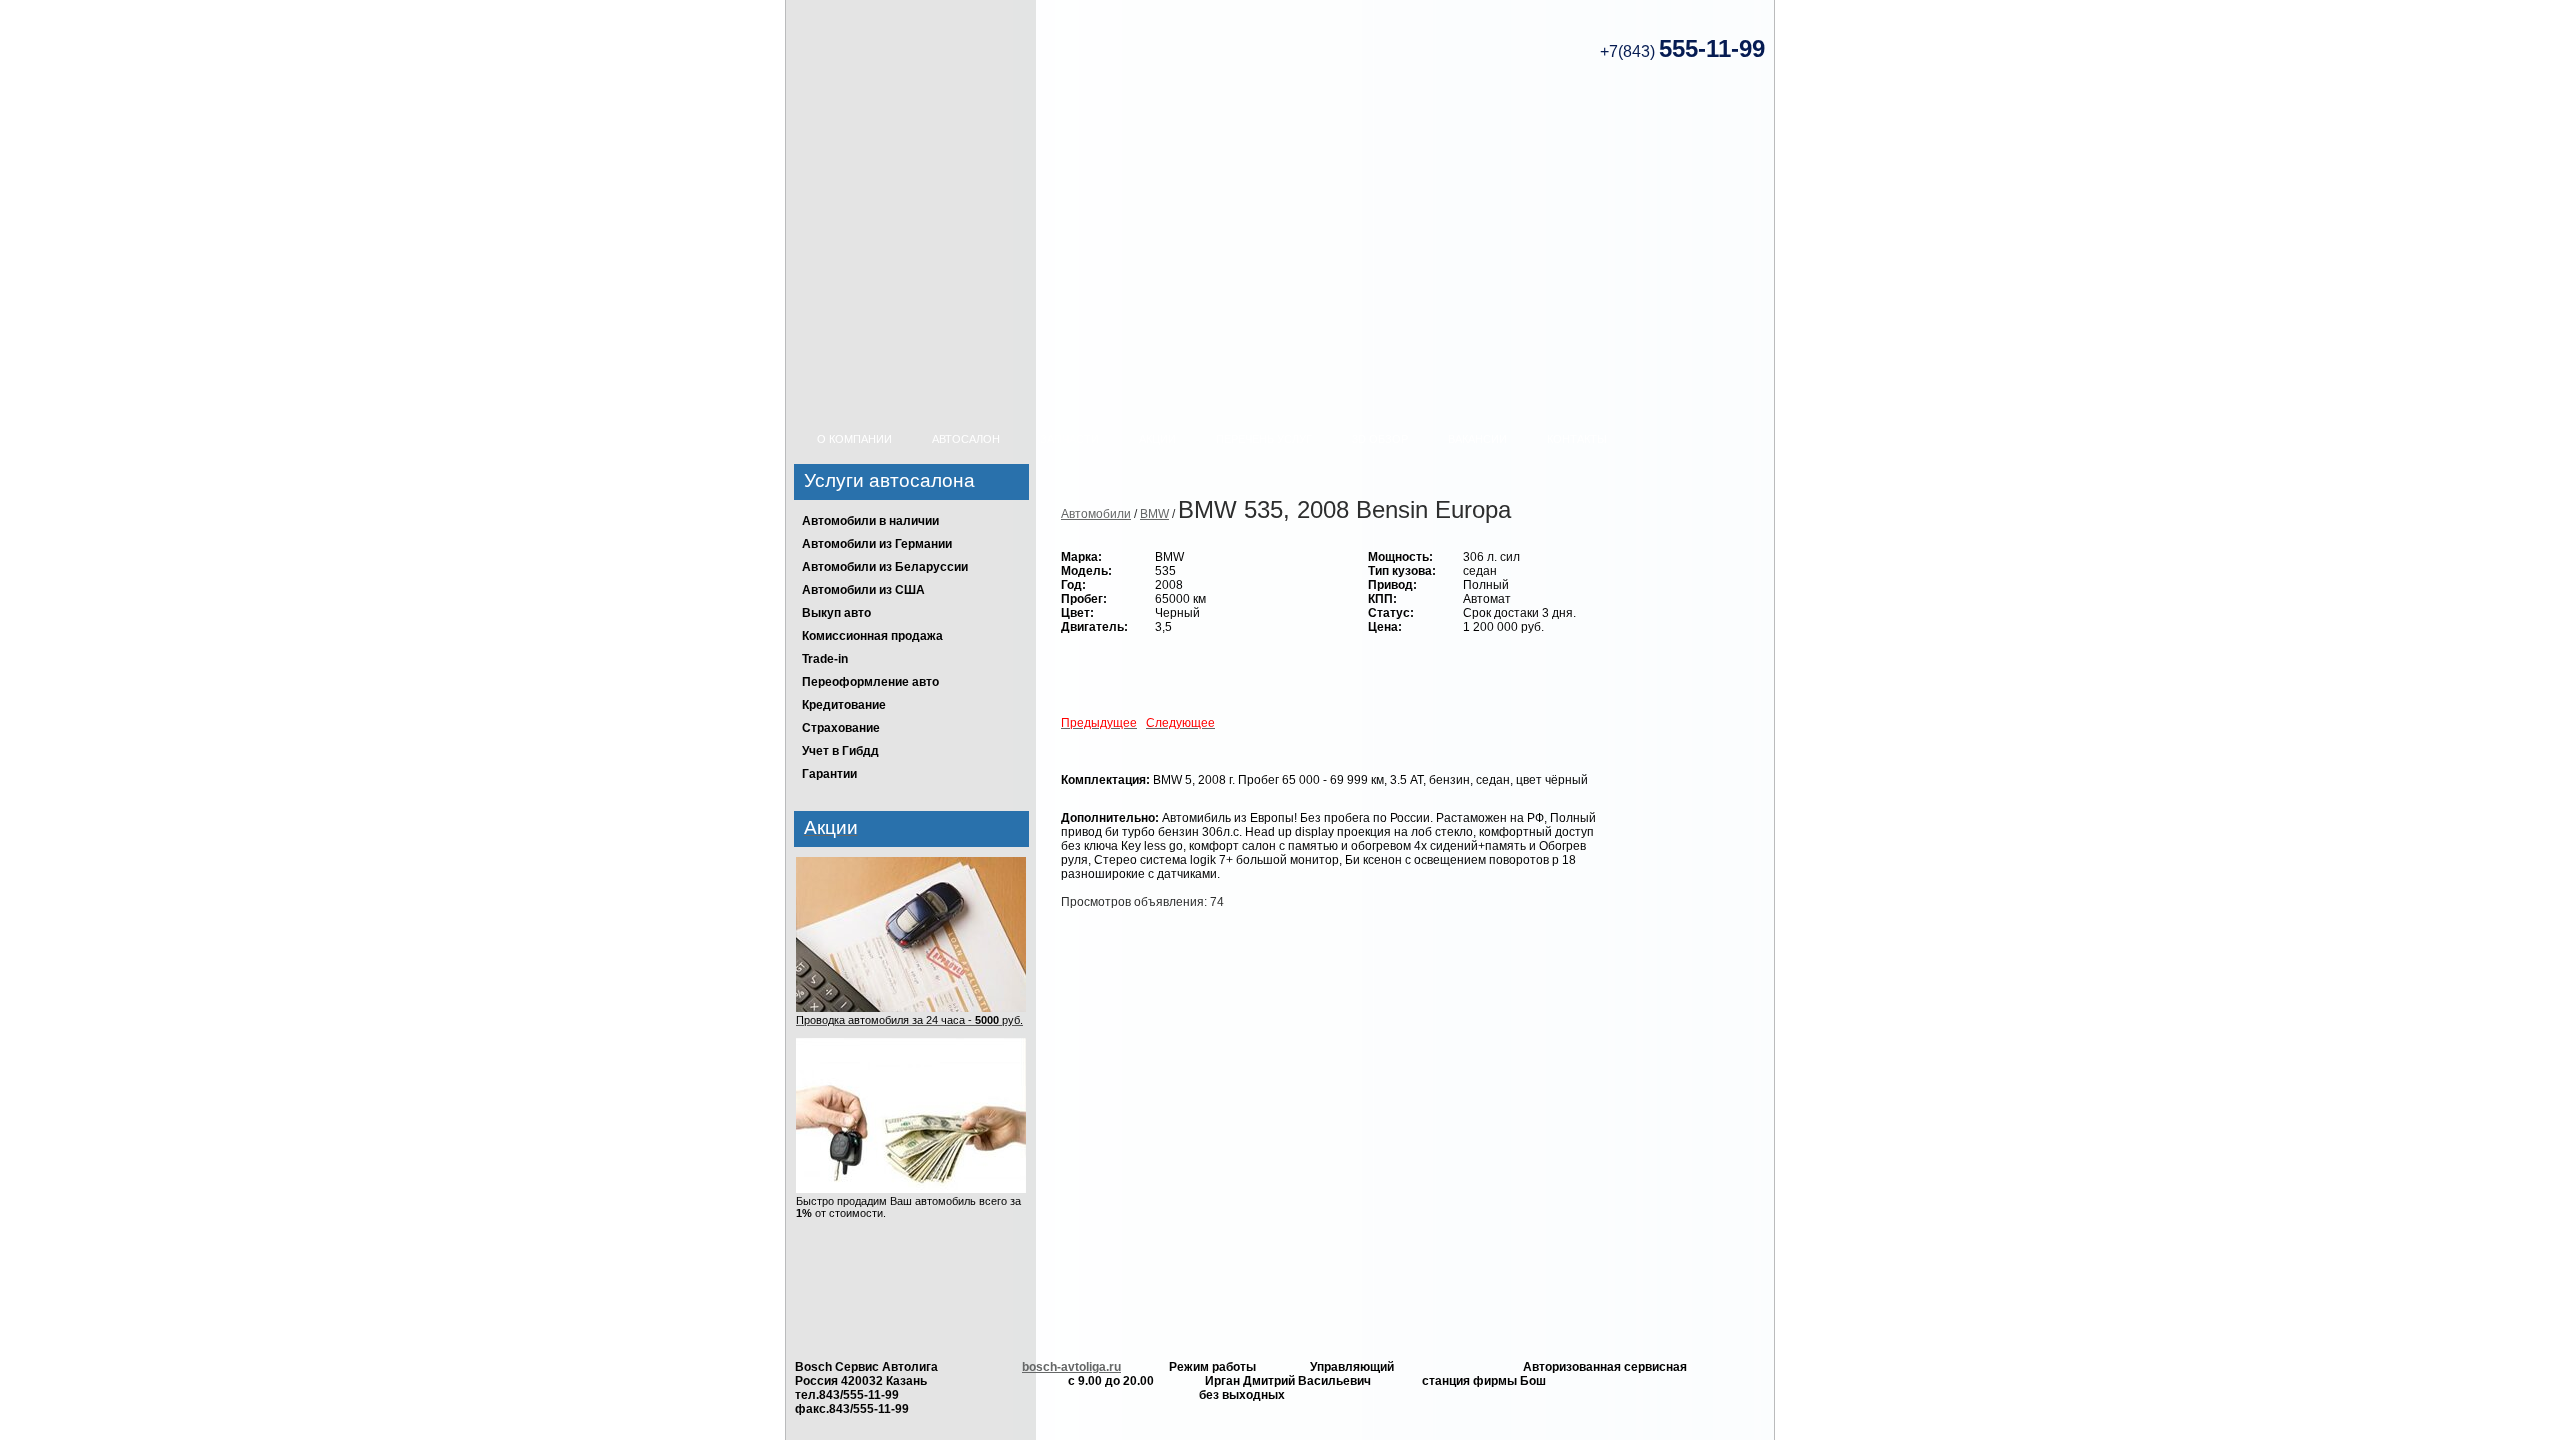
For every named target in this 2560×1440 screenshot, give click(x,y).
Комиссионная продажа (872, 636)
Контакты (1577, 439)
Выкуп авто (836, 613)
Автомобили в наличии (870, 521)
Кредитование (844, 705)
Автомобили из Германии (877, 544)
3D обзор (1380, 439)
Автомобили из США (863, 590)
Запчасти (1069, 439)
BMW (1154, 514)
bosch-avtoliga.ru (1071, 1367)
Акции (1157, 439)
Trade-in (825, 659)
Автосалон (966, 439)
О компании (854, 439)
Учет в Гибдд (840, 751)
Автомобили (1096, 514)
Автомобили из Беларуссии (885, 567)
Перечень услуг (1264, 439)
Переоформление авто (870, 682)
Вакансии (1477, 439)
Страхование (841, 728)
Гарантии (829, 774)
